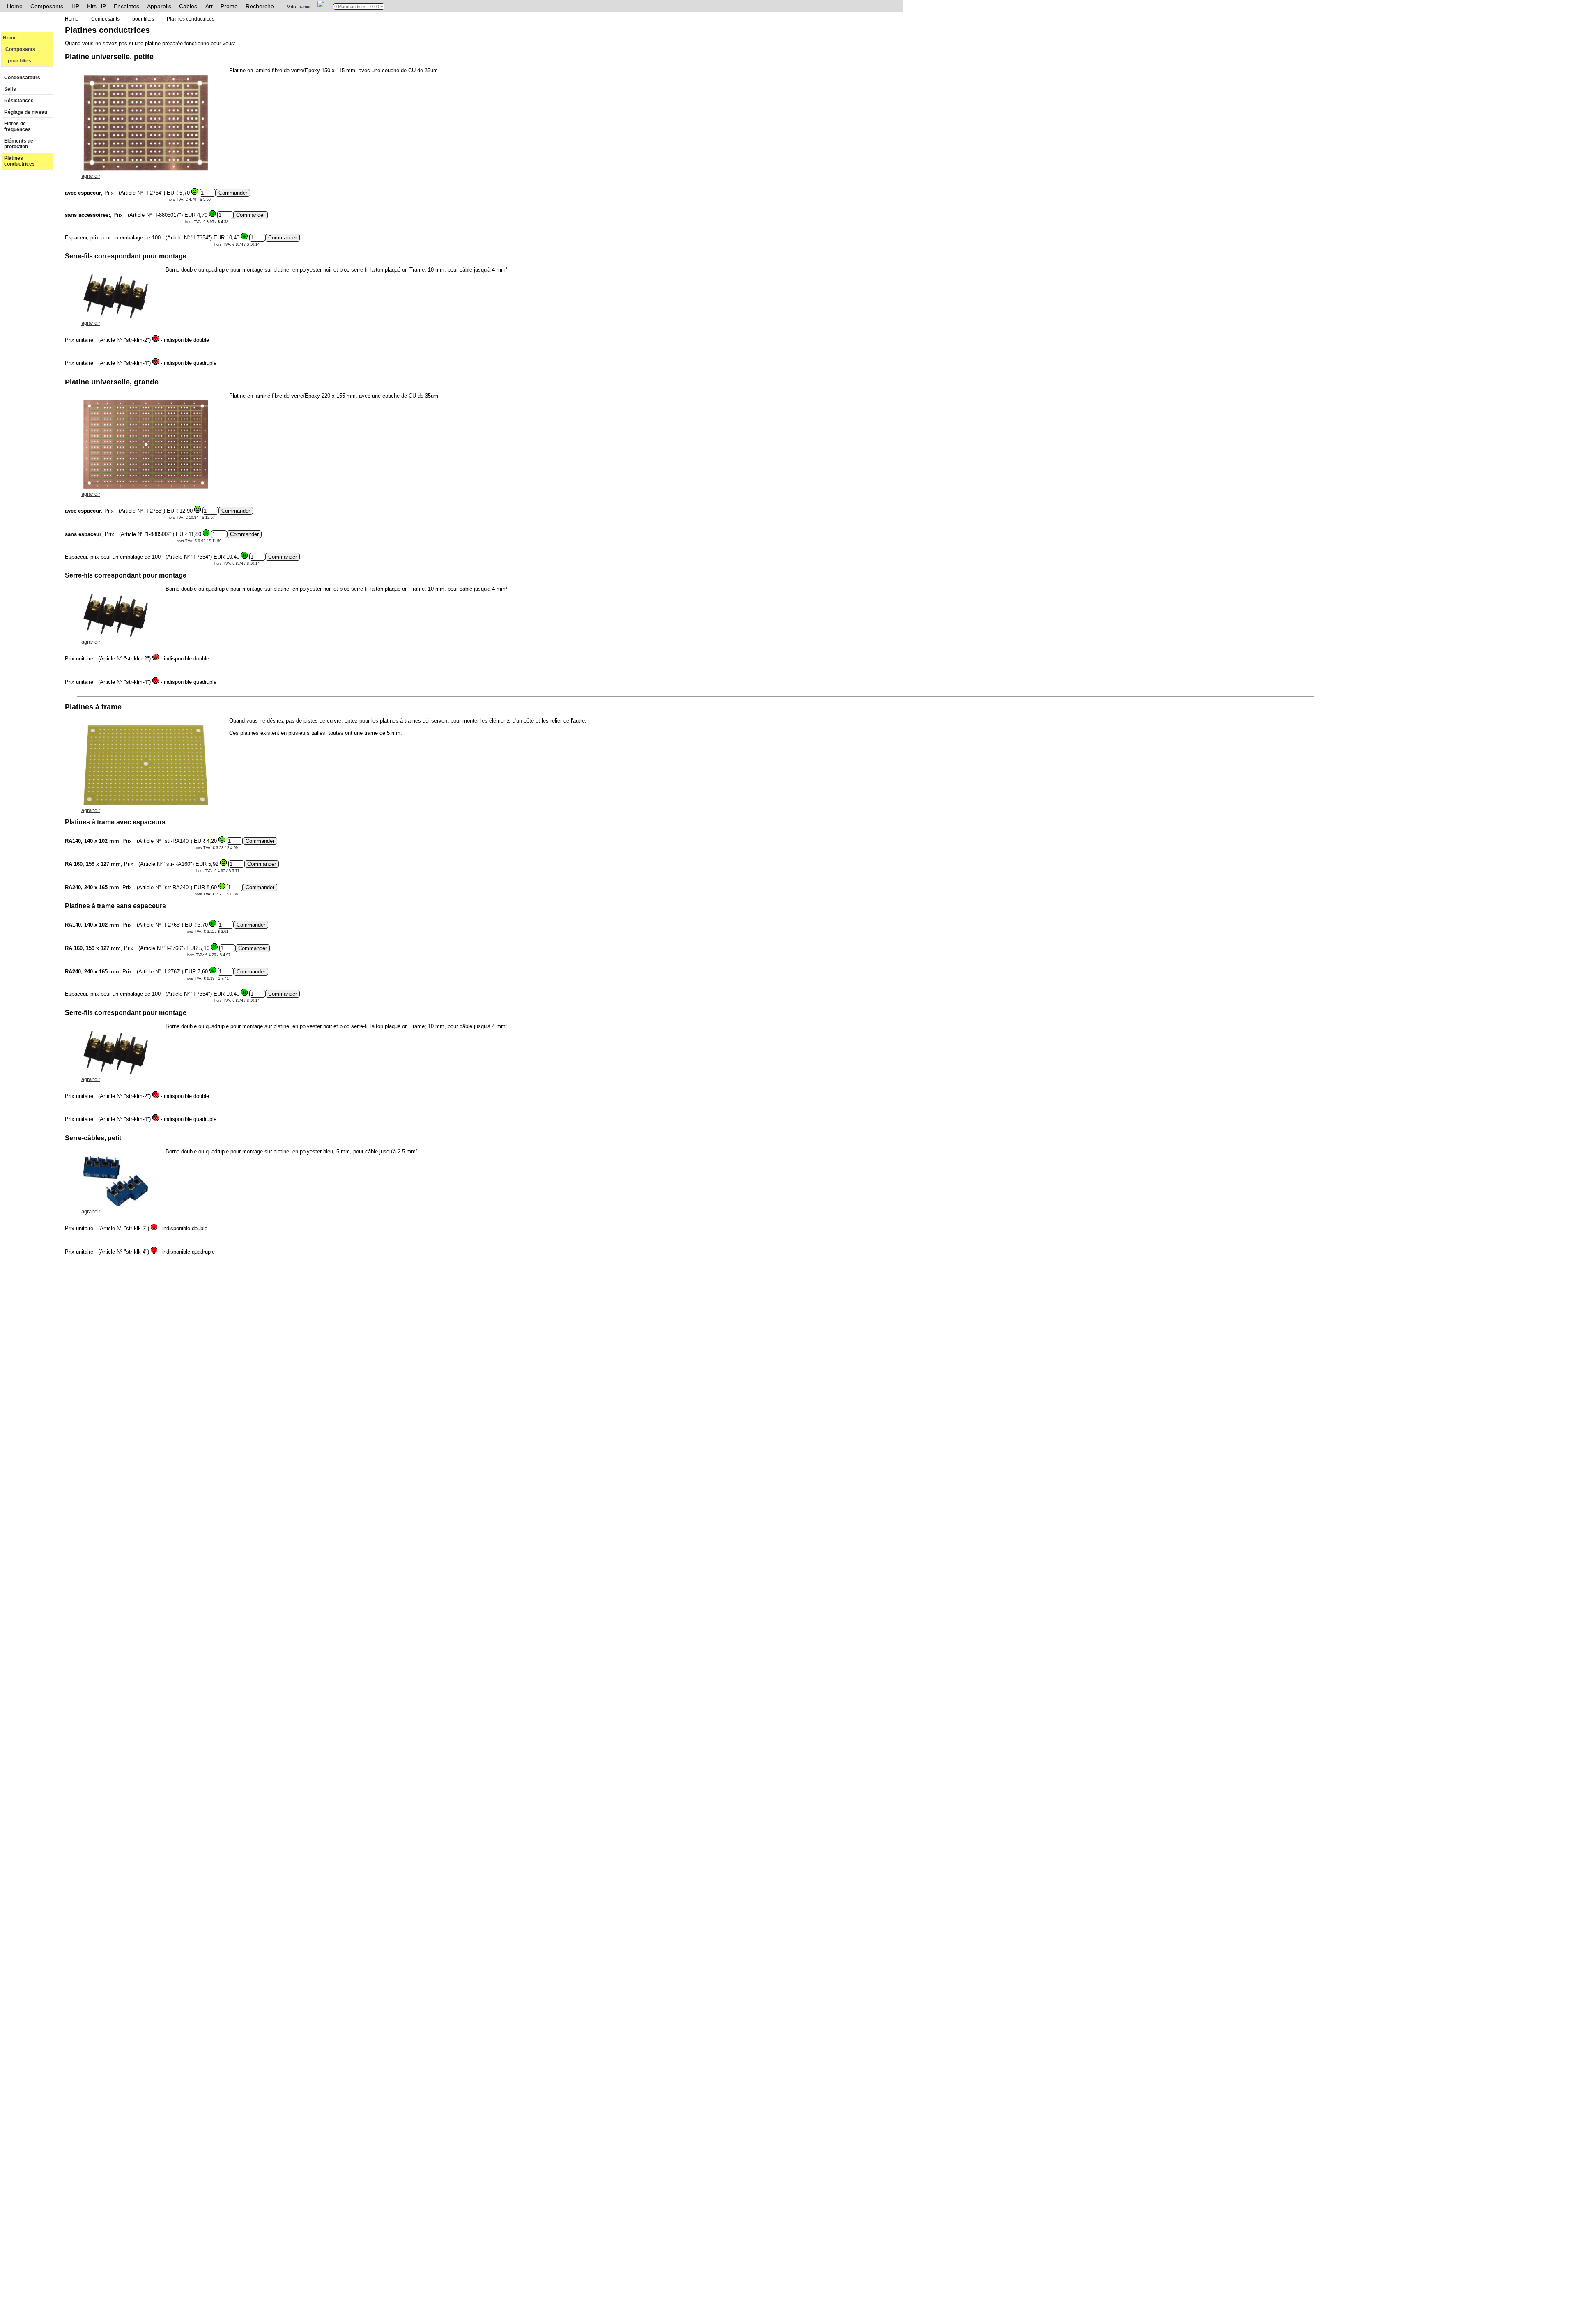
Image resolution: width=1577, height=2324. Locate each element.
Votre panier (299, 7)
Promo (229, 6)
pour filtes (17, 61)
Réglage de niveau (26, 112)
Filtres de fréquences (17, 127)
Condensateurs (22, 78)
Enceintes (126, 6)
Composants (47, 6)
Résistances (19, 101)
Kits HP (97, 6)
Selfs (10, 89)
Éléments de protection (19, 144)
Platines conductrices (20, 161)
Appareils (159, 6)
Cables (188, 6)
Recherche (260, 6)
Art (209, 6)
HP (75, 6)
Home (15, 6)
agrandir (91, 176)
